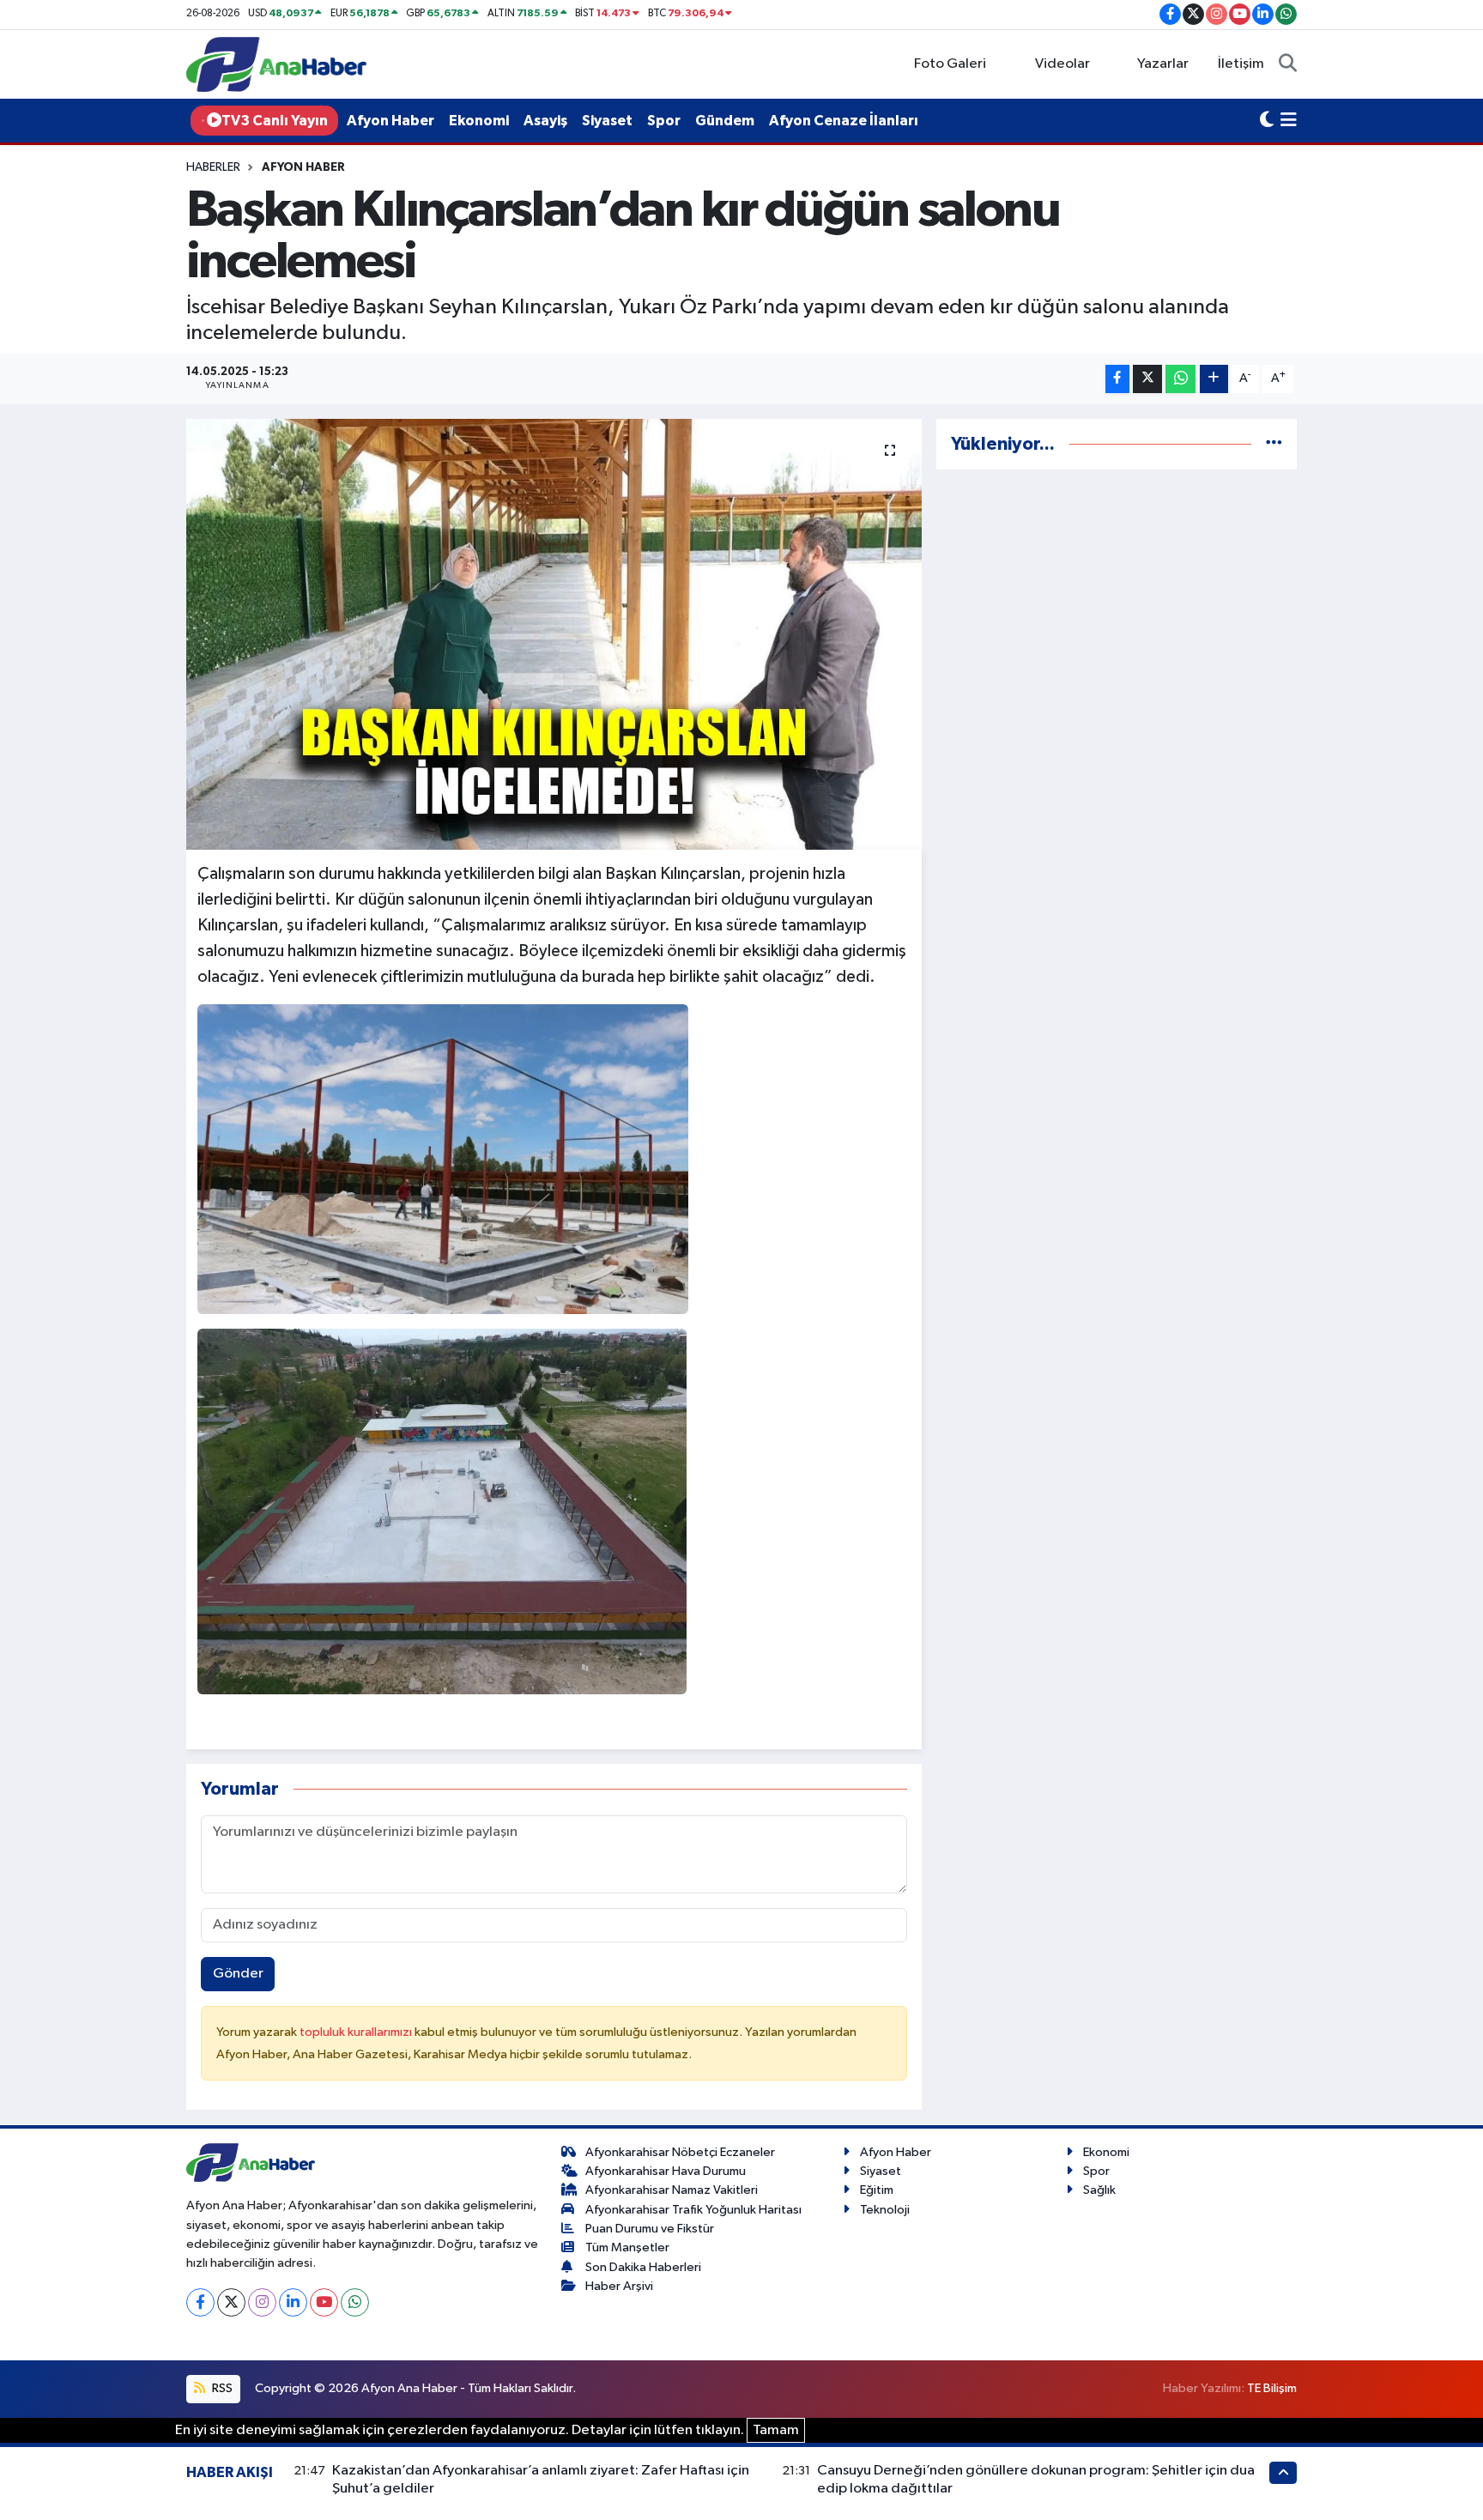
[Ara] (1288, 64)
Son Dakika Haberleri (643, 2267)
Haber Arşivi (619, 2286)
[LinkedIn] (293, 2302)
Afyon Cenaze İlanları (844, 121)
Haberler (213, 167)
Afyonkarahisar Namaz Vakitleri (672, 2190)
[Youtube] (324, 2302)
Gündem (725, 121)
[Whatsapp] (355, 2302)
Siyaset (607, 121)
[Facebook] (200, 2302)
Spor (664, 121)
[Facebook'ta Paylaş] (1117, 379)
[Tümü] (1274, 444)
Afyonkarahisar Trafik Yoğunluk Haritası (693, 2210)
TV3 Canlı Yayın (275, 121)
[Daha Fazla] (1214, 379)
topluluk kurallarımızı (357, 2032)
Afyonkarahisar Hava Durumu (666, 2171)
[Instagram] (262, 2302)
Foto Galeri (950, 64)
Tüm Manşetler (627, 2247)
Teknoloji (885, 2210)
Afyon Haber (390, 121)
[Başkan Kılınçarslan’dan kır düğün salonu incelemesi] (554, 634)
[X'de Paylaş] (1147, 379)
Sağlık (1099, 2190)
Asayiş (545, 121)
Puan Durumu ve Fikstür (650, 2229)
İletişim (1241, 64)
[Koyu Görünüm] (1267, 121)
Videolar (1062, 64)
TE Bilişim (1272, 2388)
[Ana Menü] (1289, 121)
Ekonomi (479, 121)
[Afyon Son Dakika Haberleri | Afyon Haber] (276, 64)
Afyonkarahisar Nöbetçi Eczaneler (680, 2152)
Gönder (238, 1974)
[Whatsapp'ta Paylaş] (1180, 379)
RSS (221, 2388)
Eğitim (877, 2190)
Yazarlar (1163, 64)
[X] (231, 2302)
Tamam (776, 2430)
